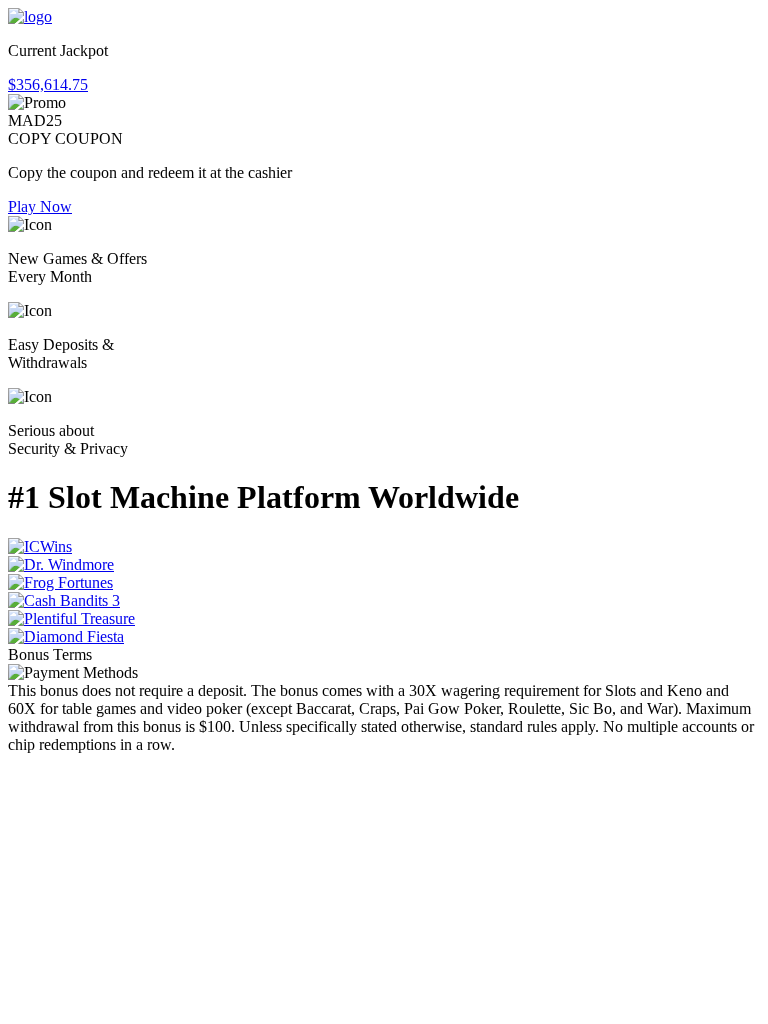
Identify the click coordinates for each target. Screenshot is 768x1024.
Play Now (40, 206)
